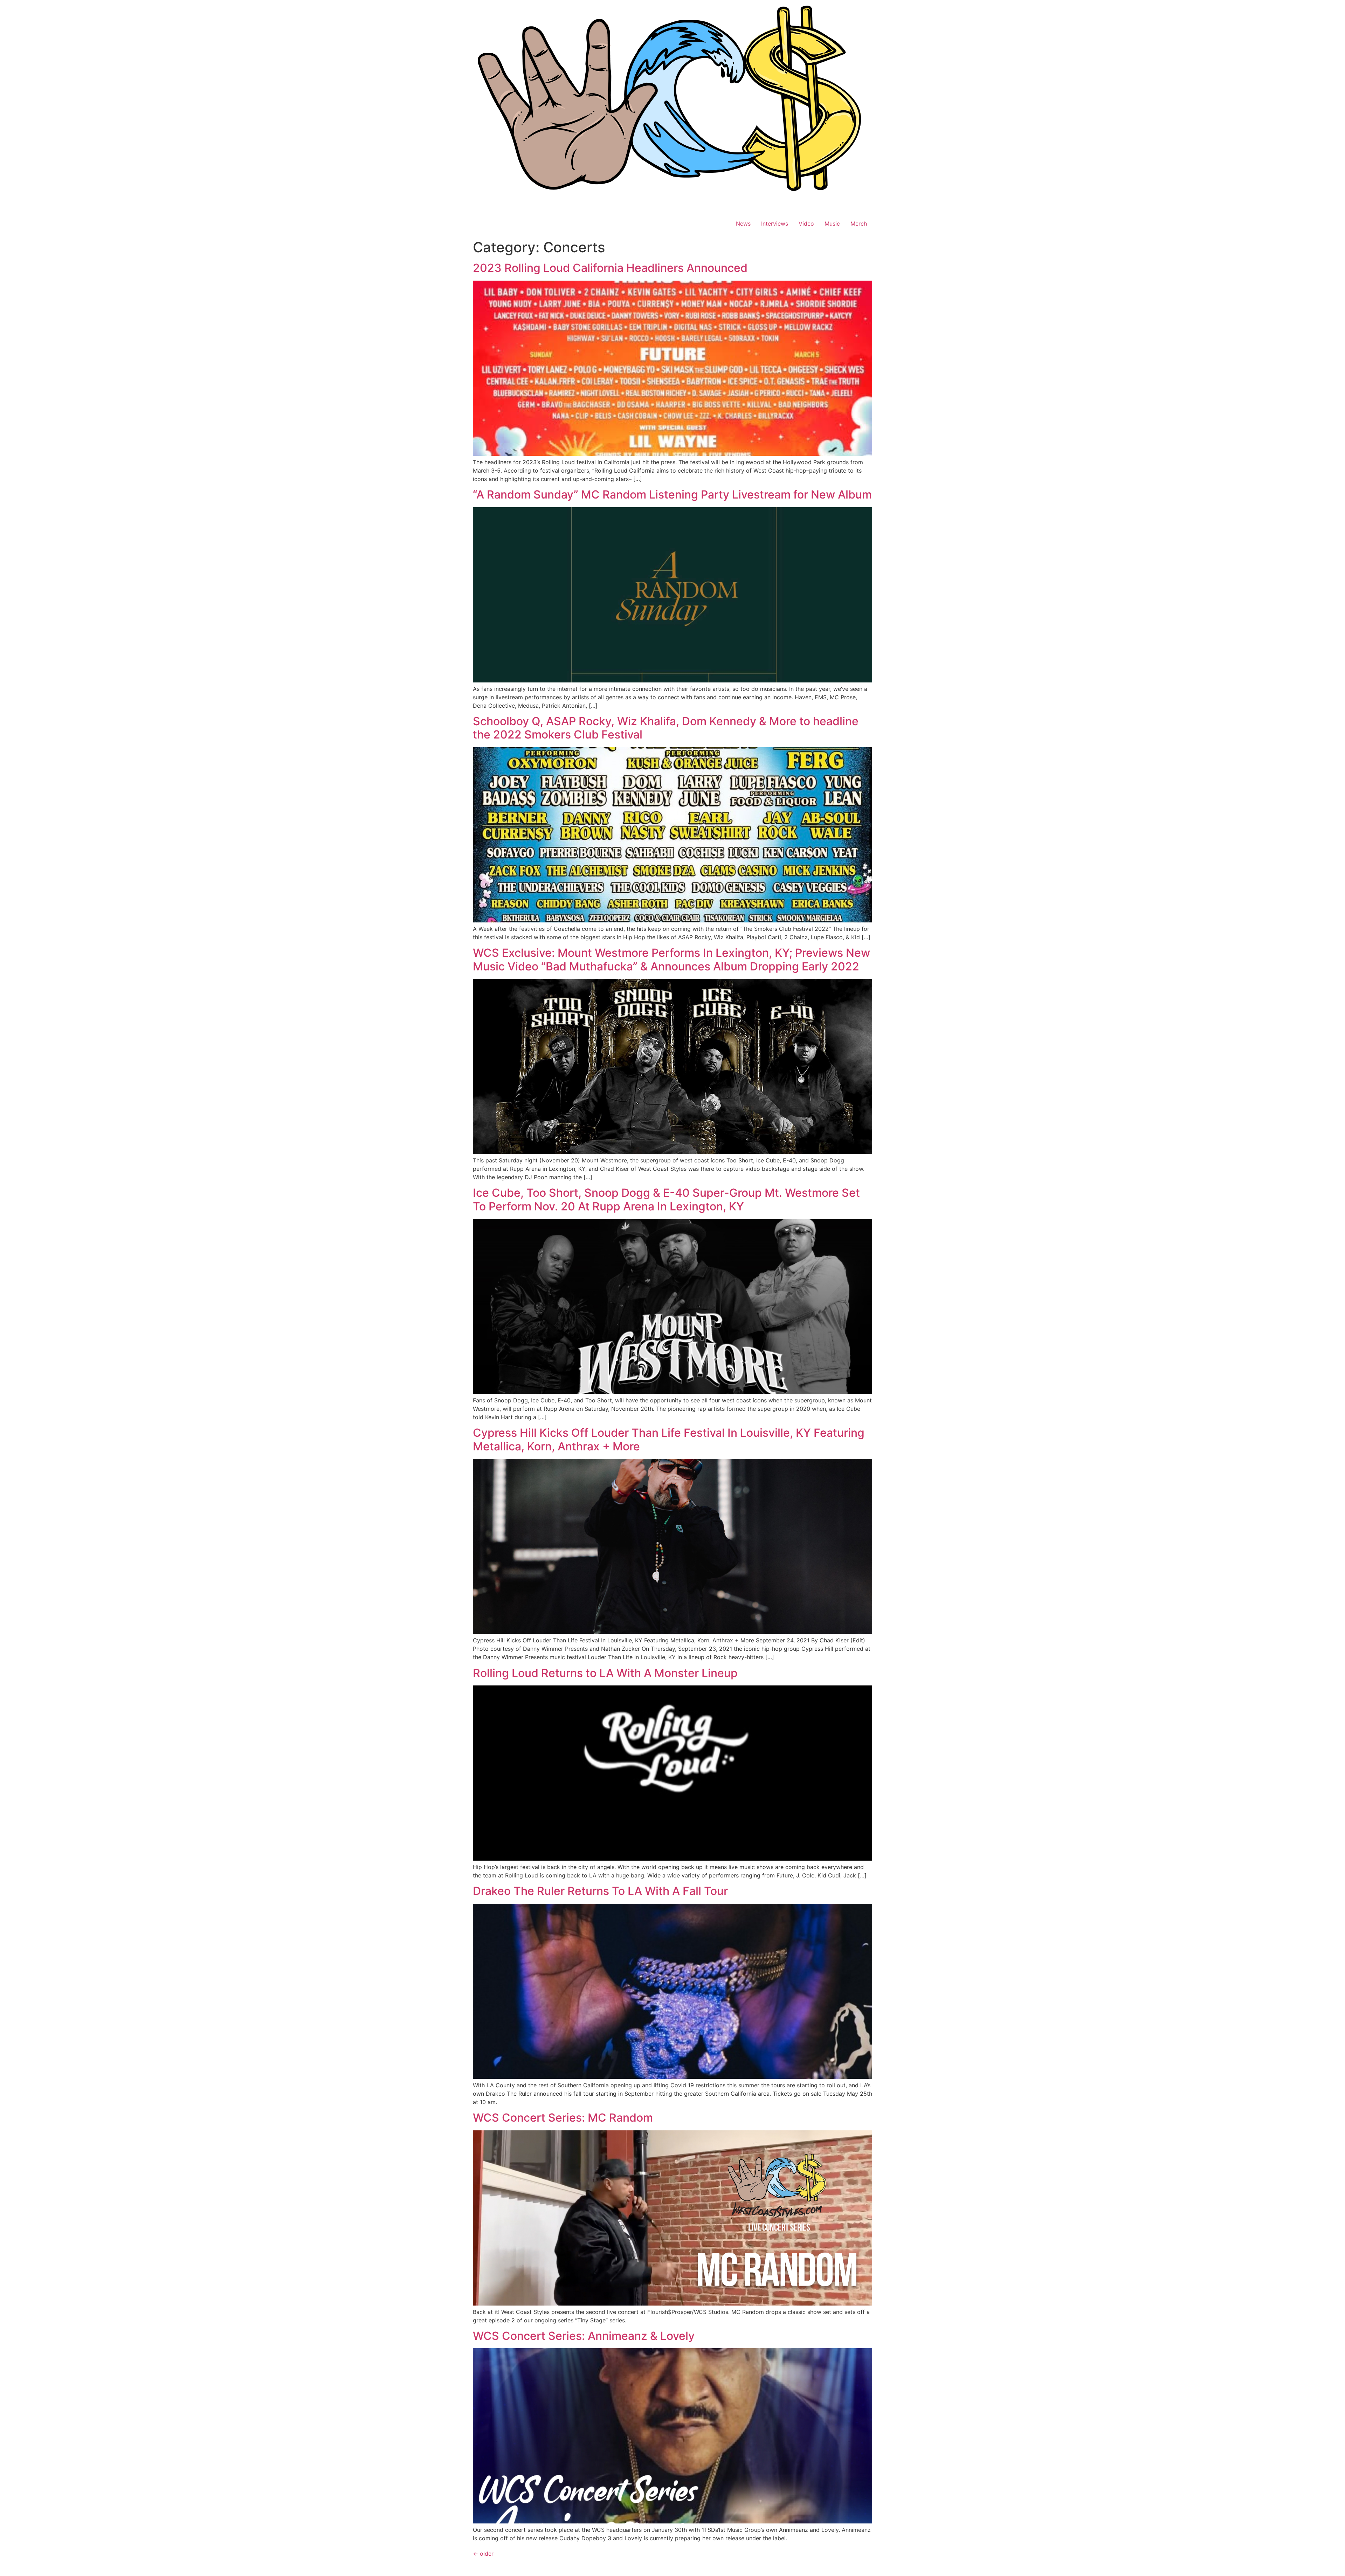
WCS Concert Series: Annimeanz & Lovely (584, 2336)
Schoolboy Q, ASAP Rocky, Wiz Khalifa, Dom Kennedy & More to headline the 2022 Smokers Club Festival (666, 728)
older (483, 2554)
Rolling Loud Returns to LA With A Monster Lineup (605, 1673)
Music (832, 224)
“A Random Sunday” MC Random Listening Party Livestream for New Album (672, 494)
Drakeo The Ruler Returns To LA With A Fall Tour (600, 1891)
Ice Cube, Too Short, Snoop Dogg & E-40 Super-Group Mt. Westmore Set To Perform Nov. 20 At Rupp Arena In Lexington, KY (666, 1199)
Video (806, 224)
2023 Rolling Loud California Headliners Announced (610, 268)
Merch (859, 224)
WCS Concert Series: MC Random (563, 2118)
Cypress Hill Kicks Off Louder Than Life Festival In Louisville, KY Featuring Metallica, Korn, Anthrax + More (669, 1439)
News (743, 224)
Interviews (775, 224)
